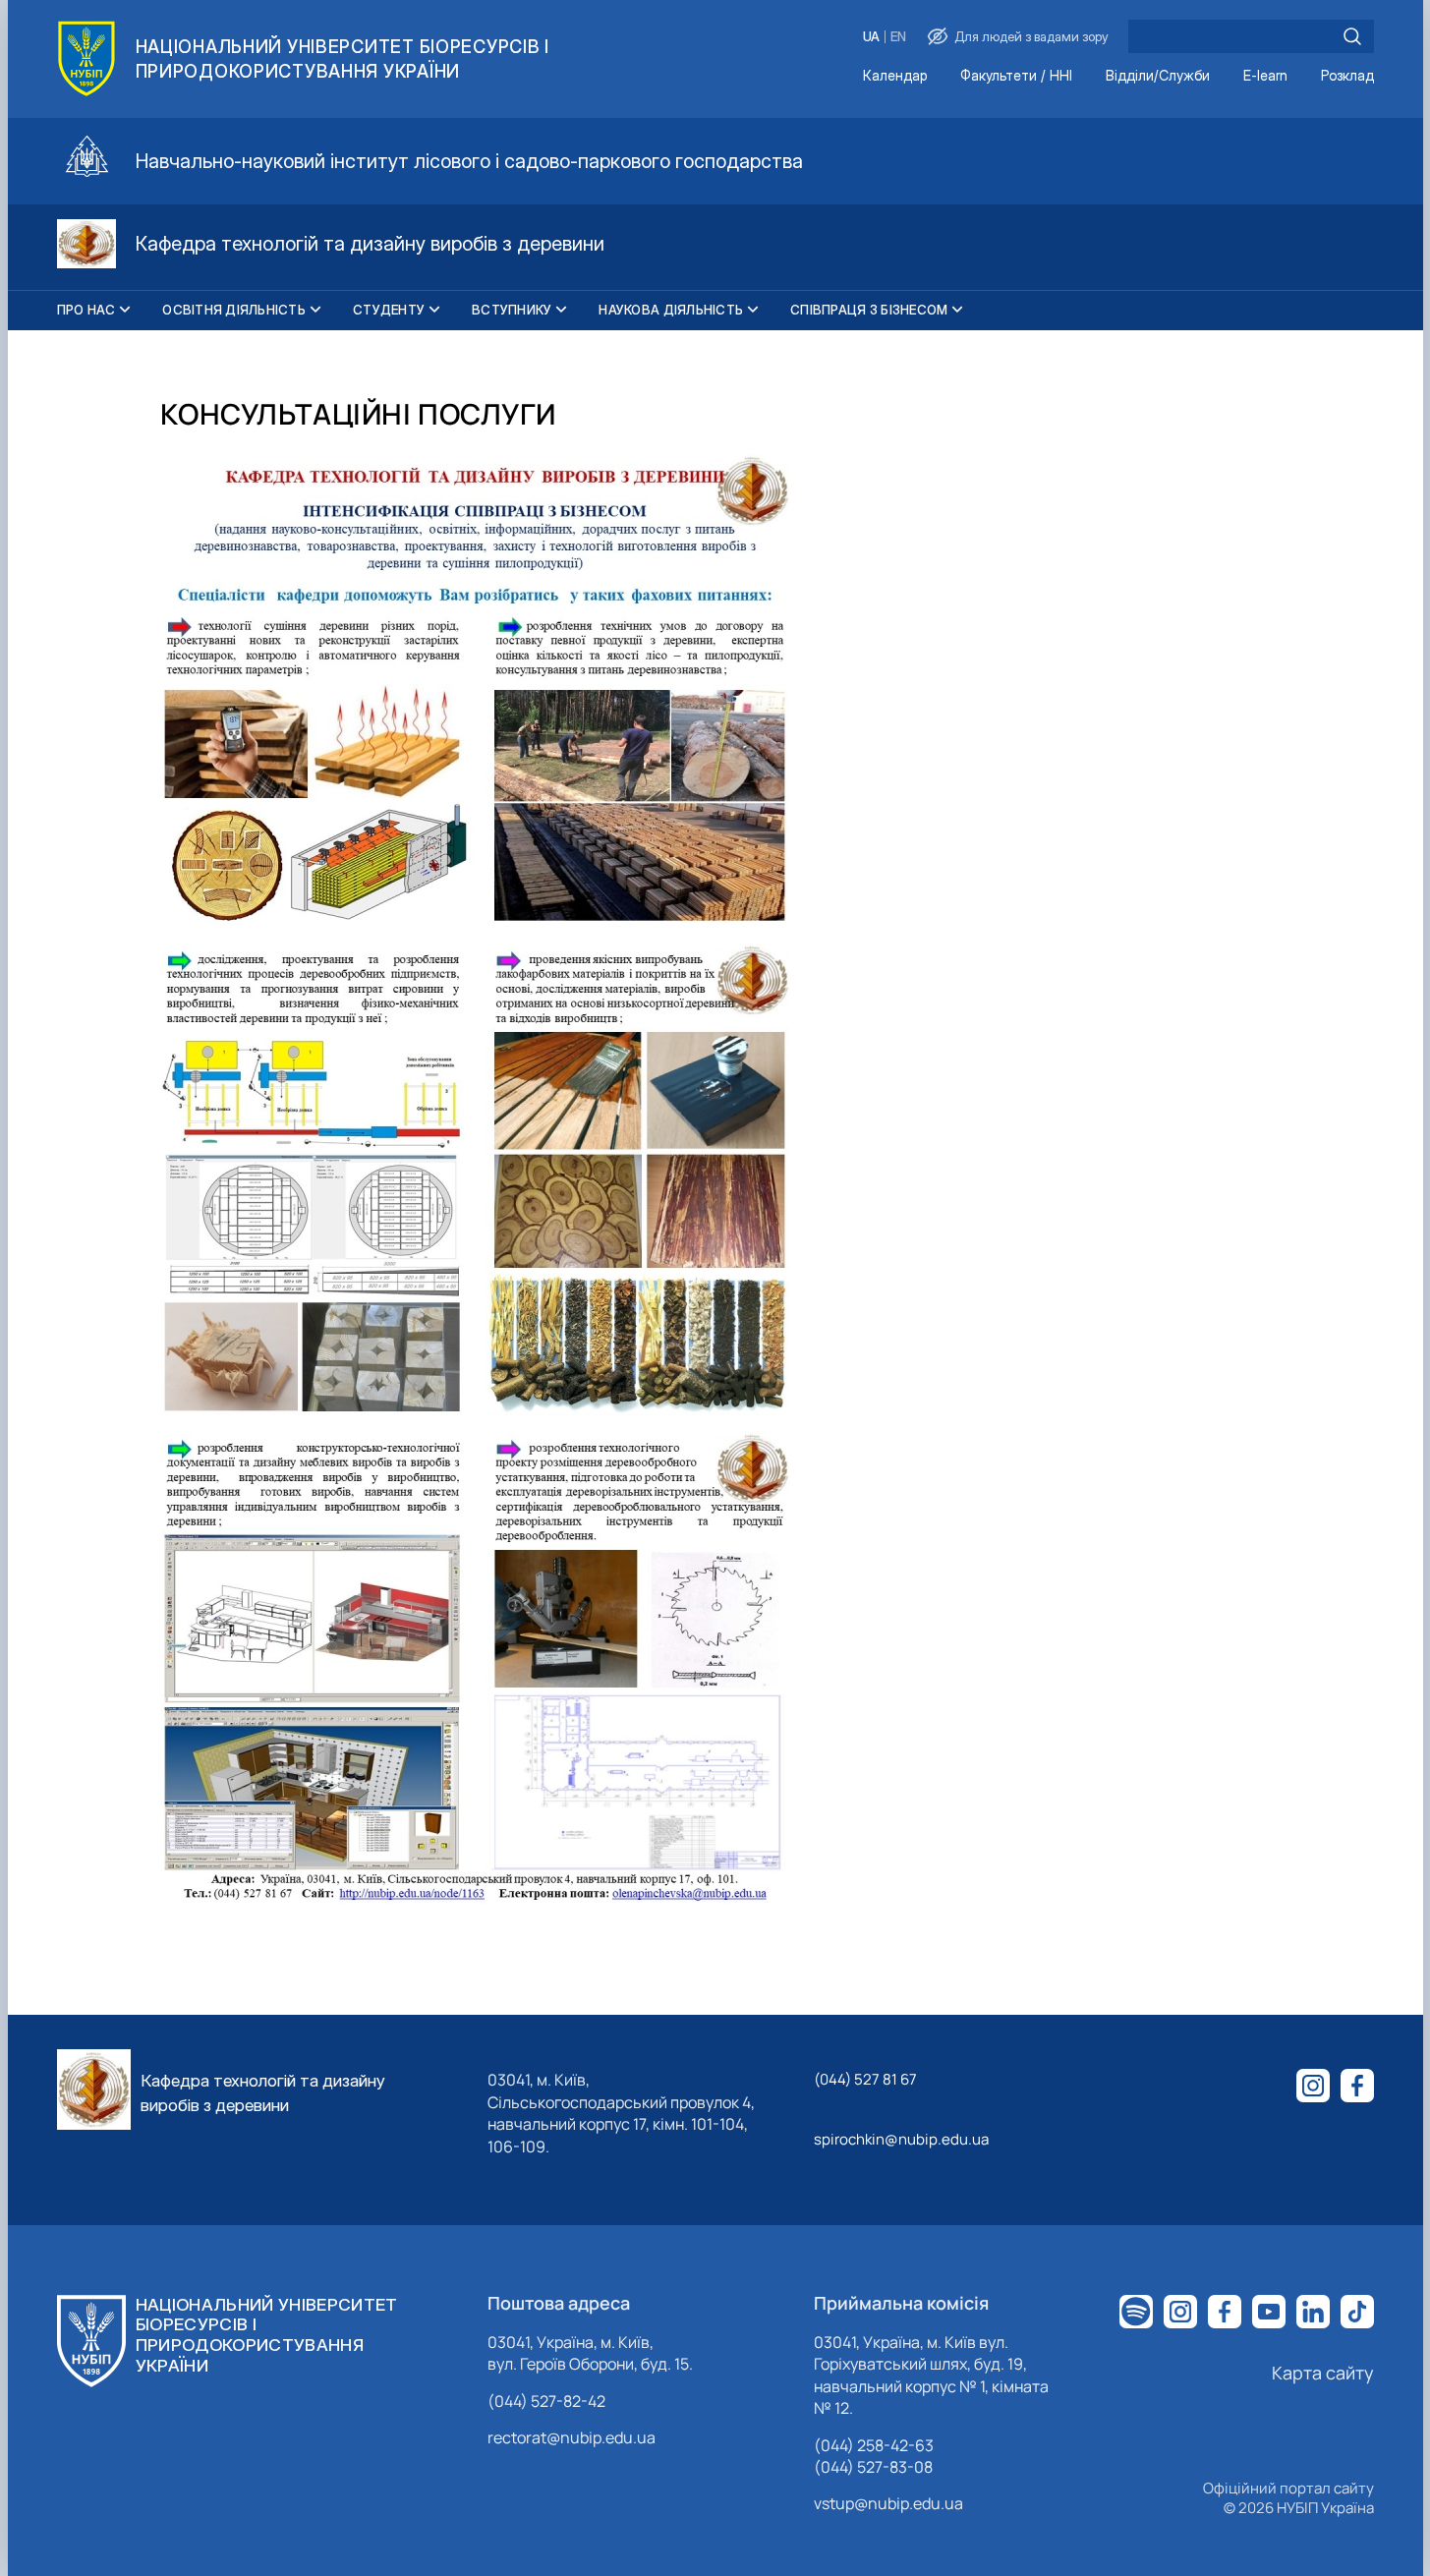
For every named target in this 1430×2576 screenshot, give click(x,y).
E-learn (1265, 76)
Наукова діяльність (671, 310)
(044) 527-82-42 (546, 2401)
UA (871, 37)
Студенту (389, 310)
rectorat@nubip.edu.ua (572, 2437)
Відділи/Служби (1158, 76)
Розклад (1347, 76)
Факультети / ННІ (1016, 76)
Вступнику (512, 310)
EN (898, 37)
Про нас (86, 310)
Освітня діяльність (234, 310)
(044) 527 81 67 (865, 2079)
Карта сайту (1323, 2373)
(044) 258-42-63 (874, 2445)
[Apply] (1352, 36)
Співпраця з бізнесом (869, 310)
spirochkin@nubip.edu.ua (901, 2139)
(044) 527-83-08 (873, 2467)
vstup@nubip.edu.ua (888, 2503)
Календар (895, 76)
